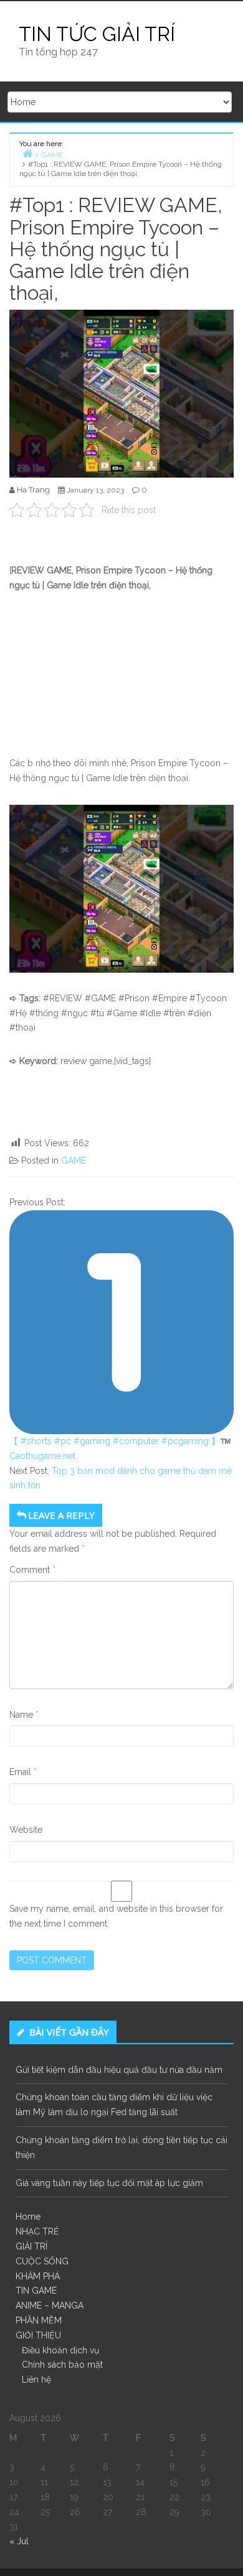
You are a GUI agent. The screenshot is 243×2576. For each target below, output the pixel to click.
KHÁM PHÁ (38, 2276)
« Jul (19, 2541)
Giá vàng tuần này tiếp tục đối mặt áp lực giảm (109, 2183)
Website (26, 1830)
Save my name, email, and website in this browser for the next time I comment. (116, 1916)
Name (24, 1715)
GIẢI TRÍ (31, 2246)
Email (23, 1772)
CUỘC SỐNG (42, 2261)
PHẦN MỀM (39, 2320)
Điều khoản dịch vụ (60, 2350)
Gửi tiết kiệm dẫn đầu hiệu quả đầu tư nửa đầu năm (119, 2070)
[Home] (27, 153)
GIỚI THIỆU (38, 2335)
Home (28, 2217)
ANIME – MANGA (50, 2305)
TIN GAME (36, 2291)
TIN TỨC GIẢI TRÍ (97, 34)
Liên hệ (36, 2379)
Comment (32, 1570)
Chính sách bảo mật (62, 2365)
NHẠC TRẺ (37, 2231)
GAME (74, 1161)
